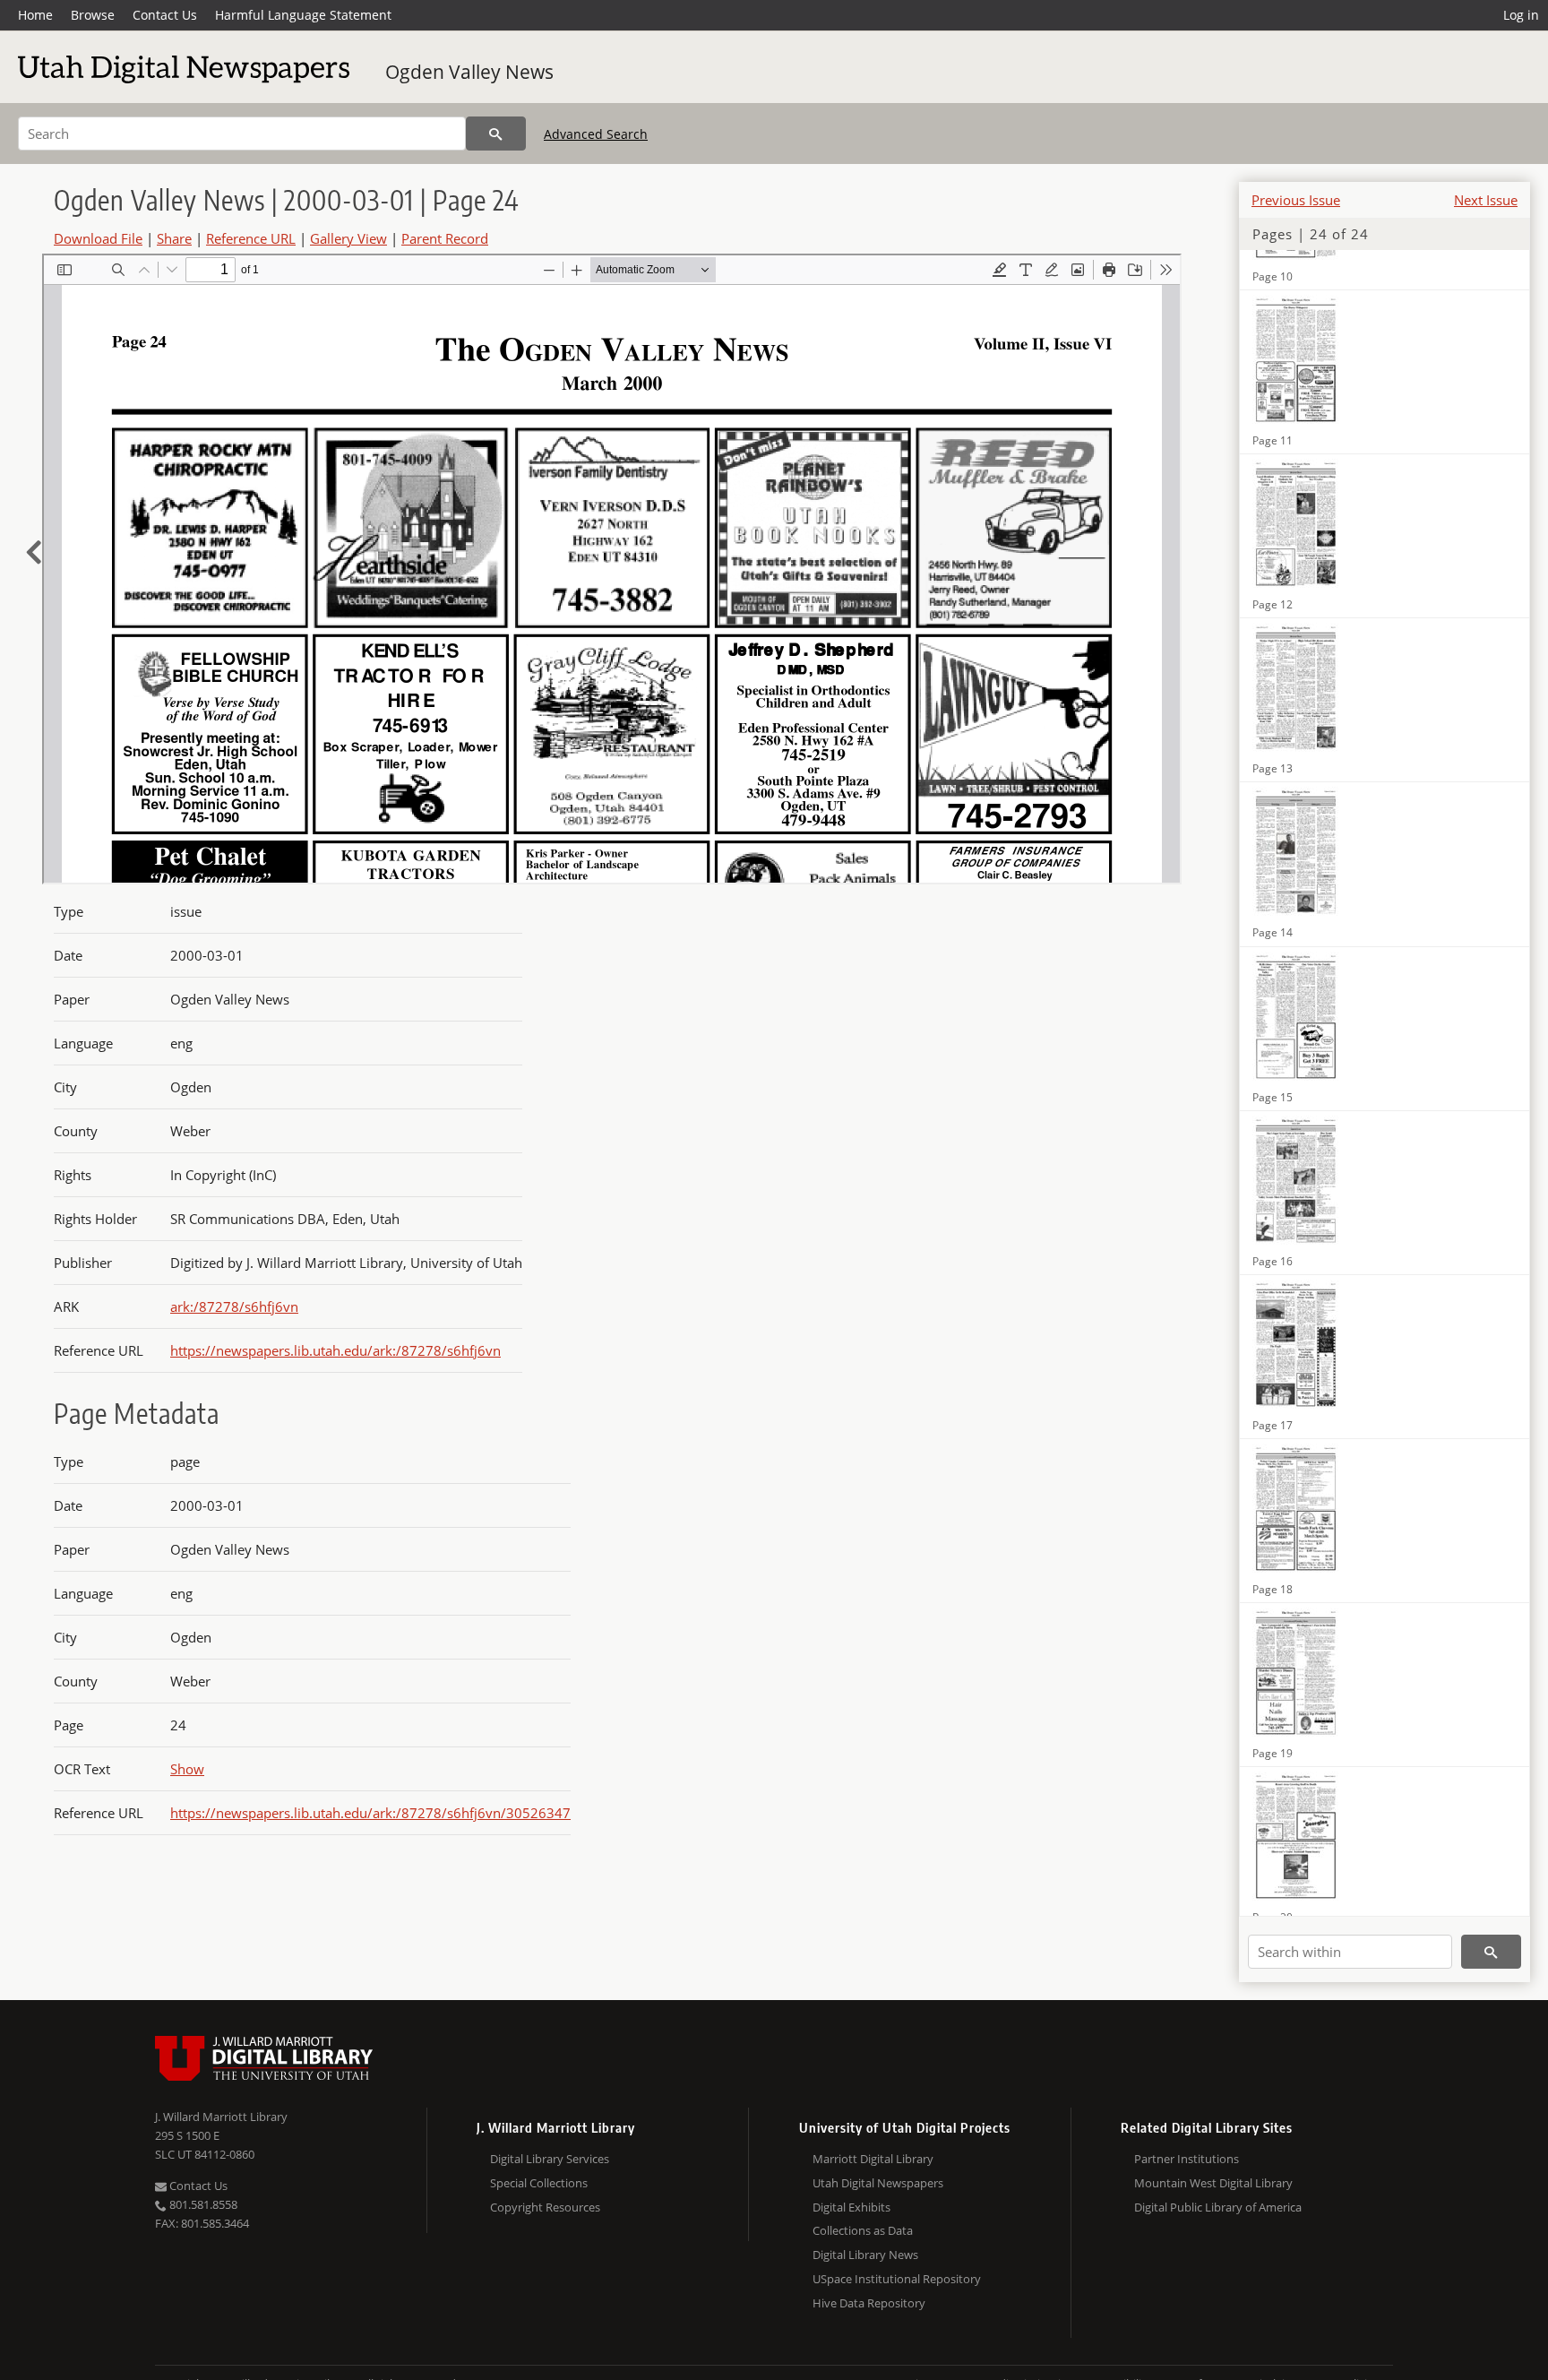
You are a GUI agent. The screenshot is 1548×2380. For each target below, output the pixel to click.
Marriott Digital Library (873, 2159)
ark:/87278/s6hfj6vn (234, 1306)
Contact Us (165, 15)
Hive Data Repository (869, 2303)
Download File (98, 238)
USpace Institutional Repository (897, 2279)
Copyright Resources (545, 2207)
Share (174, 238)
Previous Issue (1296, 200)
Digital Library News (865, 2255)
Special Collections (539, 2183)
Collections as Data (863, 2230)
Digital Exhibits (851, 2207)
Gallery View (348, 238)
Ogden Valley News (469, 72)
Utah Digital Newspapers (878, 2183)
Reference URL (251, 238)
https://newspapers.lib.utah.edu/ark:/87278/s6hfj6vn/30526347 (370, 1813)
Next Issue (1486, 200)
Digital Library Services (550, 2159)
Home (35, 15)
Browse (93, 15)
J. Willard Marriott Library (221, 2117)
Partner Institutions (1187, 2159)
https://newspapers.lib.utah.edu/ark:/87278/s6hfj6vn (335, 1350)
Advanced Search (596, 134)
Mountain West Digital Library (1213, 2183)
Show (187, 1769)
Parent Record (445, 238)
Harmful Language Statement (303, 15)
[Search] (496, 134)
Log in (1521, 15)
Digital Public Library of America (1218, 2207)
